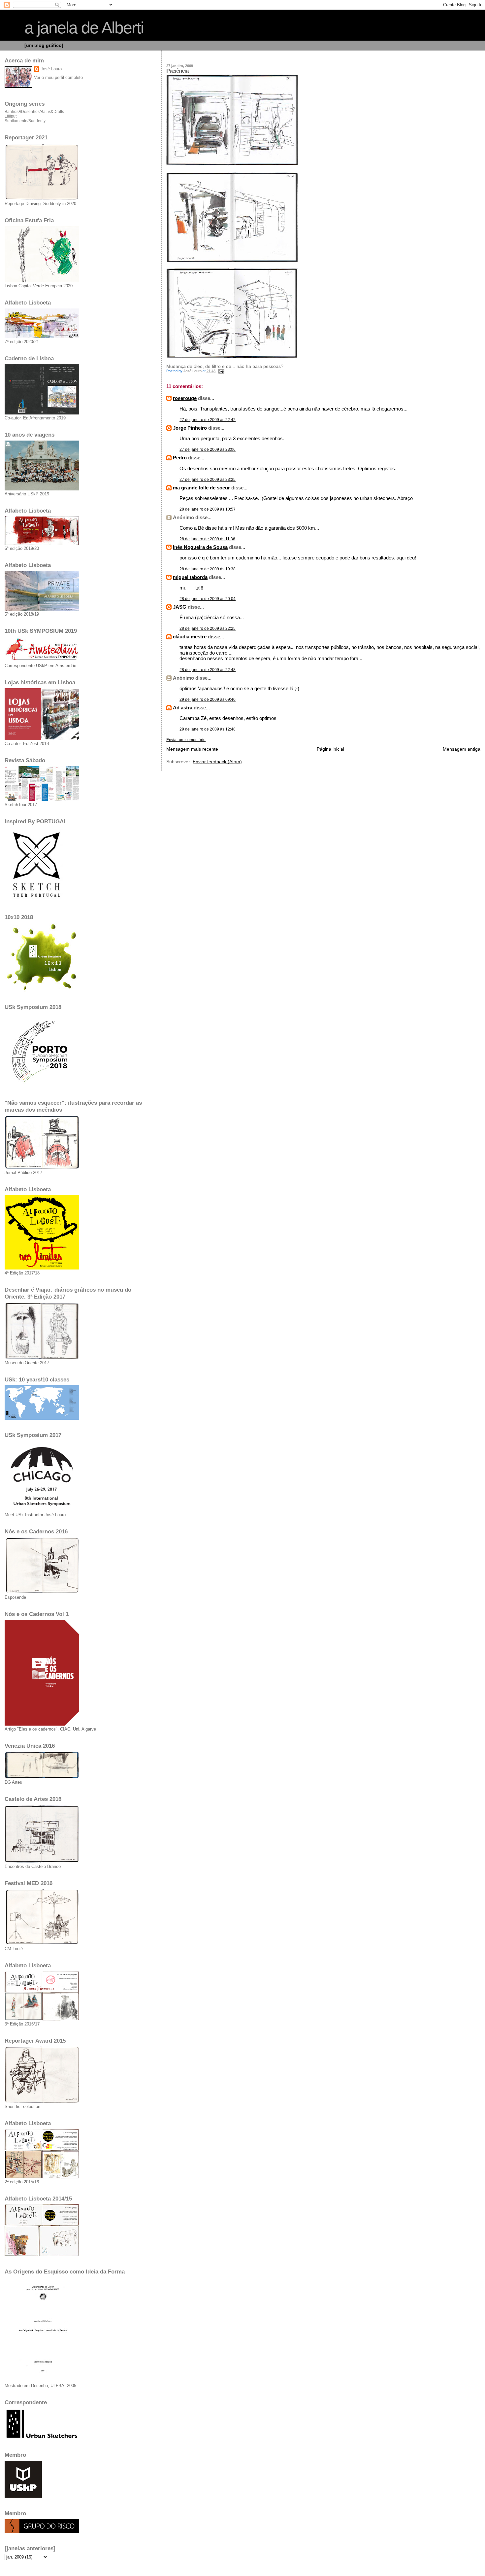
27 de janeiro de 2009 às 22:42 (208, 420)
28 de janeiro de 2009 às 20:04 (208, 599)
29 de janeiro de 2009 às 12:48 (208, 729)
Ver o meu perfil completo (58, 77)
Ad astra (183, 708)
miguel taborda (190, 577)
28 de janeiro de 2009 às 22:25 (208, 628)
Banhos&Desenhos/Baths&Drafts (34, 112)
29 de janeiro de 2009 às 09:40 (208, 699)
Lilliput (11, 116)
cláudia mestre (190, 637)
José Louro (51, 69)
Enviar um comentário (186, 740)
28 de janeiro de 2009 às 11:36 (207, 539)
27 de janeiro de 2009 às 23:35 (208, 480)
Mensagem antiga (462, 749)
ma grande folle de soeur (201, 488)
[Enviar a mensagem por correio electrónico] (221, 371)
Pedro (180, 458)
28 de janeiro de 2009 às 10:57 (208, 509)
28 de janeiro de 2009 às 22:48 (208, 670)
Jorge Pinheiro (190, 428)
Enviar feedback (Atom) (217, 762)
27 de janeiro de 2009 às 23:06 (208, 449)
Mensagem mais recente (192, 749)
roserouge (185, 398)
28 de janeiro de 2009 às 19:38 (208, 569)
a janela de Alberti (84, 28)
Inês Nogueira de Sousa (200, 547)
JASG (180, 607)
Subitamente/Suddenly (25, 121)
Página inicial (330, 749)
